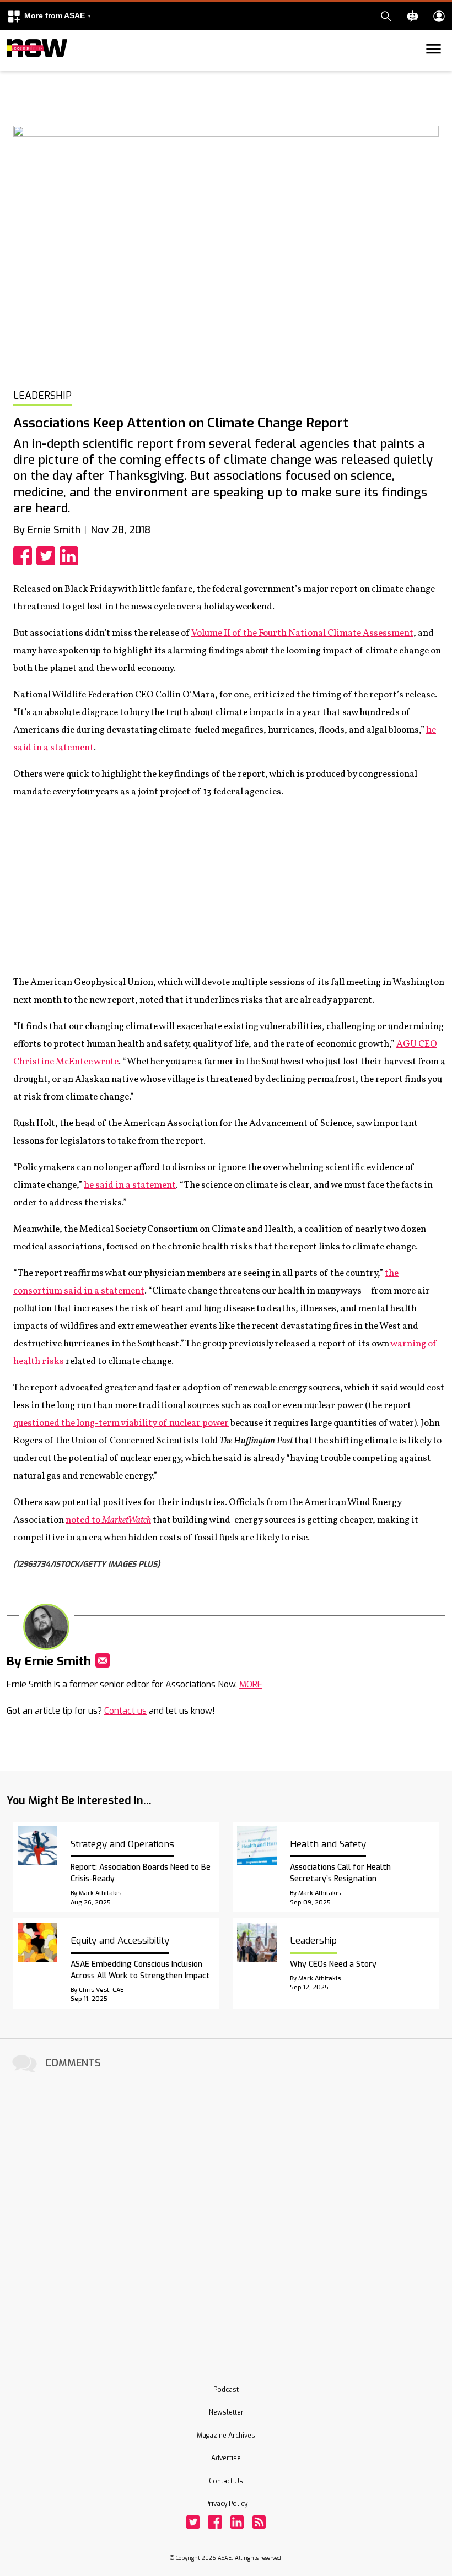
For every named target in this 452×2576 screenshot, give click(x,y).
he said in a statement (130, 1185)
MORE (251, 1684)
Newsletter (226, 2412)
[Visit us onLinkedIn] (237, 2522)
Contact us (125, 1711)
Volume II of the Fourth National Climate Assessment (302, 633)
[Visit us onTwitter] (193, 2522)
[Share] (25, 556)
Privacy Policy (226, 2504)
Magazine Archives (226, 2436)
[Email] (103, 1660)
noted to (108, 1520)
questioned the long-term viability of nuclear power (121, 1423)
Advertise (226, 2458)
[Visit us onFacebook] (215, 2522)
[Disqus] (226, 2214)
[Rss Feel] (259, 2522)
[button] (49, 16)
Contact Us (226, 2481)
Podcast (226, 2390)
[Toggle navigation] (13, 68)
